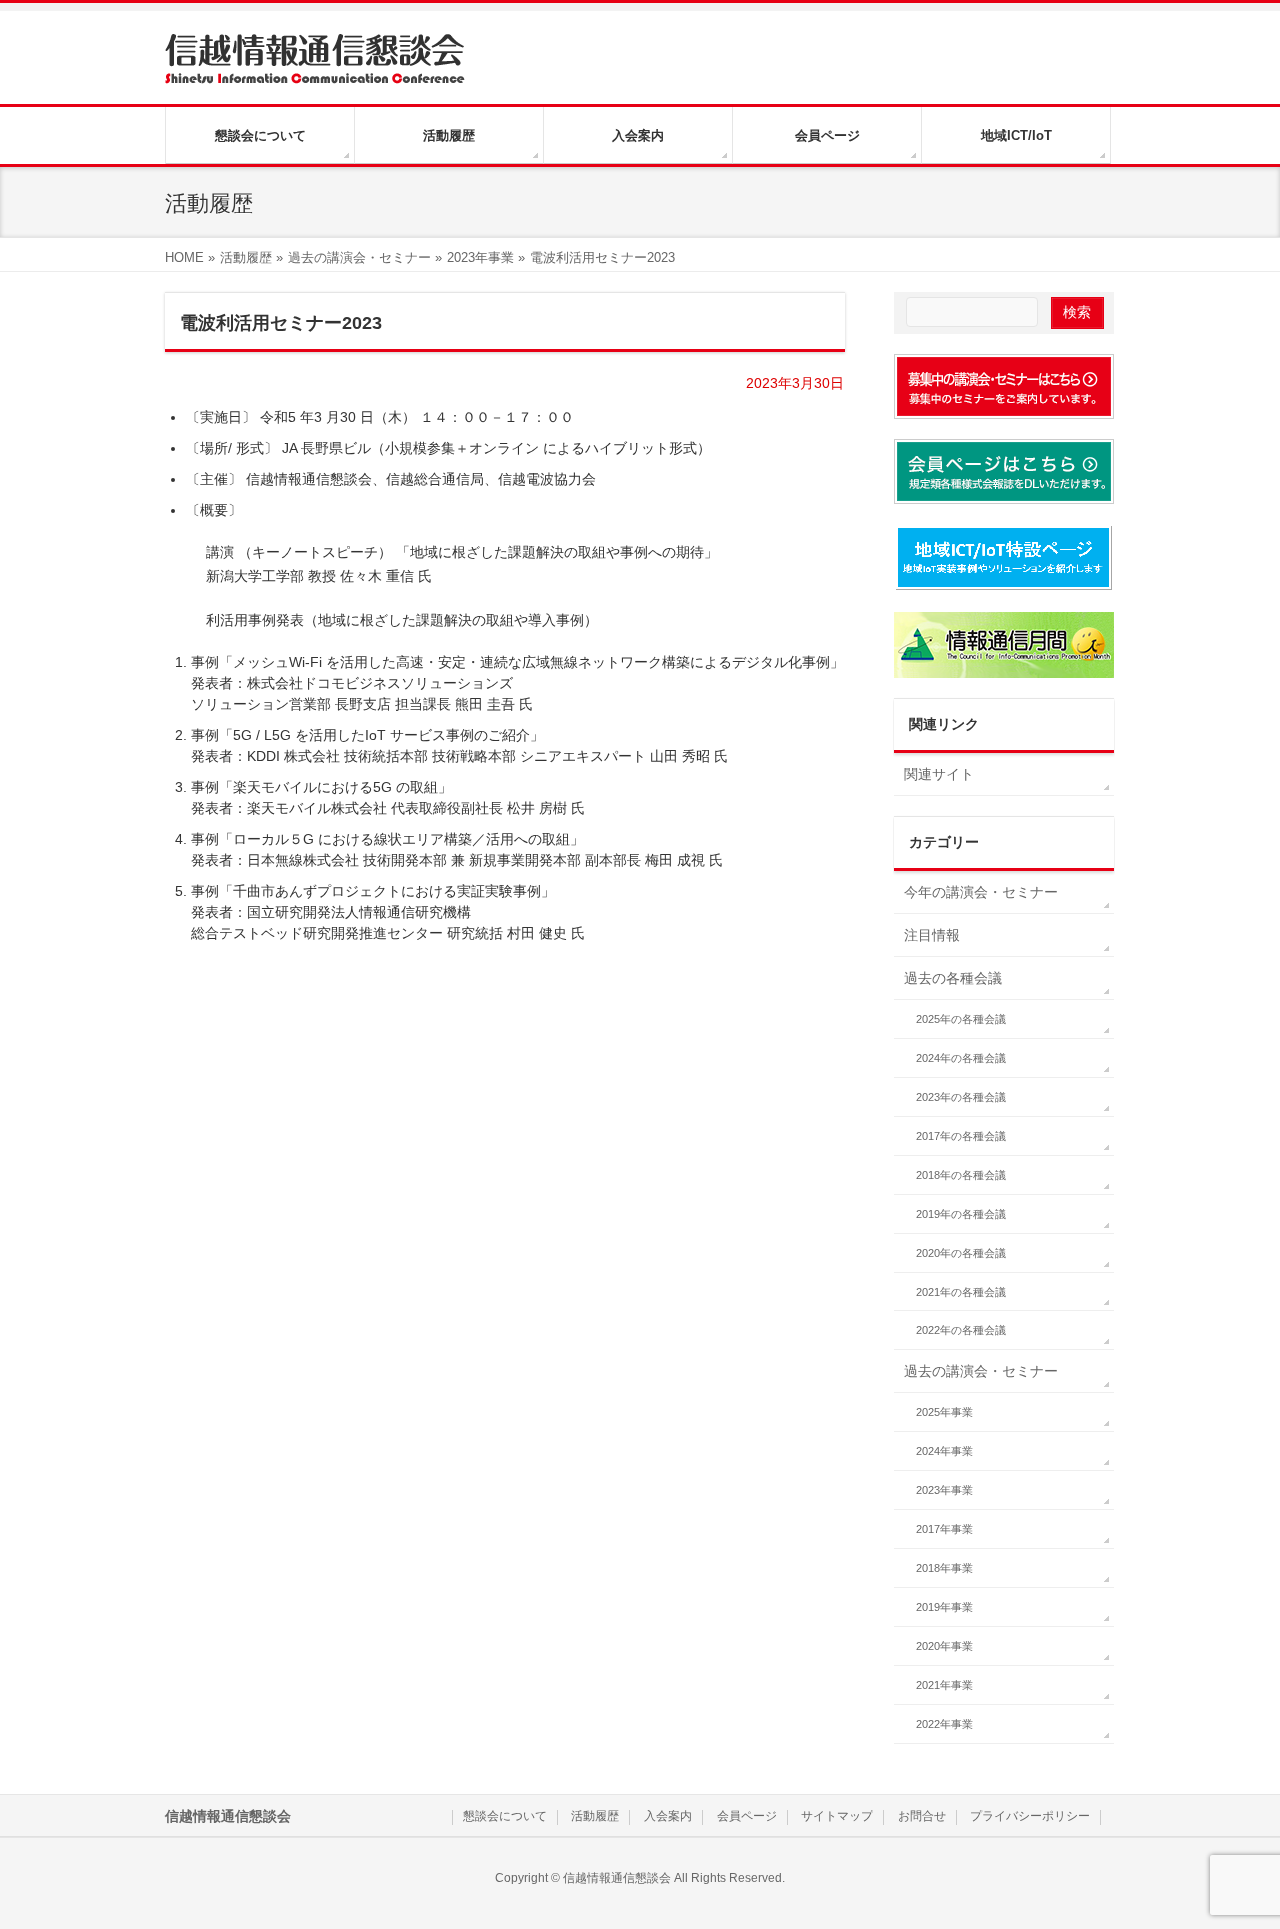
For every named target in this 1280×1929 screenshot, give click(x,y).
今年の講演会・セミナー (981, 892)
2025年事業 (944, 1412)
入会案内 (668, 1816)
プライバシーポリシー (1030, 1816)
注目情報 (932, 935)
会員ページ (747, 1816)
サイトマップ (837, 1816)
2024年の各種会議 (961, 1058)
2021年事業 (944, 1685)
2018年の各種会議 (961, 1175)
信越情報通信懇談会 (617, 1878)
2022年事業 (944, 1724)
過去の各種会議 (953, 978)
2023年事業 (944, 1490)
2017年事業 (944, 1529)
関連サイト (939, 774)
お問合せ (922, 1816)
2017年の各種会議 (961, 1136)
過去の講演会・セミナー (981, 1371)
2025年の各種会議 (961, 1019)
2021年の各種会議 (961, 1292)
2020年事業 (944, 1646)
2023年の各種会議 (961, 1097)
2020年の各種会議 (961, 1253)
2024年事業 (944, 1451)
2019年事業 (944, 1607)
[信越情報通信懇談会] (315, 61)
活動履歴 (595, 1816)
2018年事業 (944, 1568)
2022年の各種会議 (961, 1330)
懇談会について (505, 1816)
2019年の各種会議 (961, 1214)
